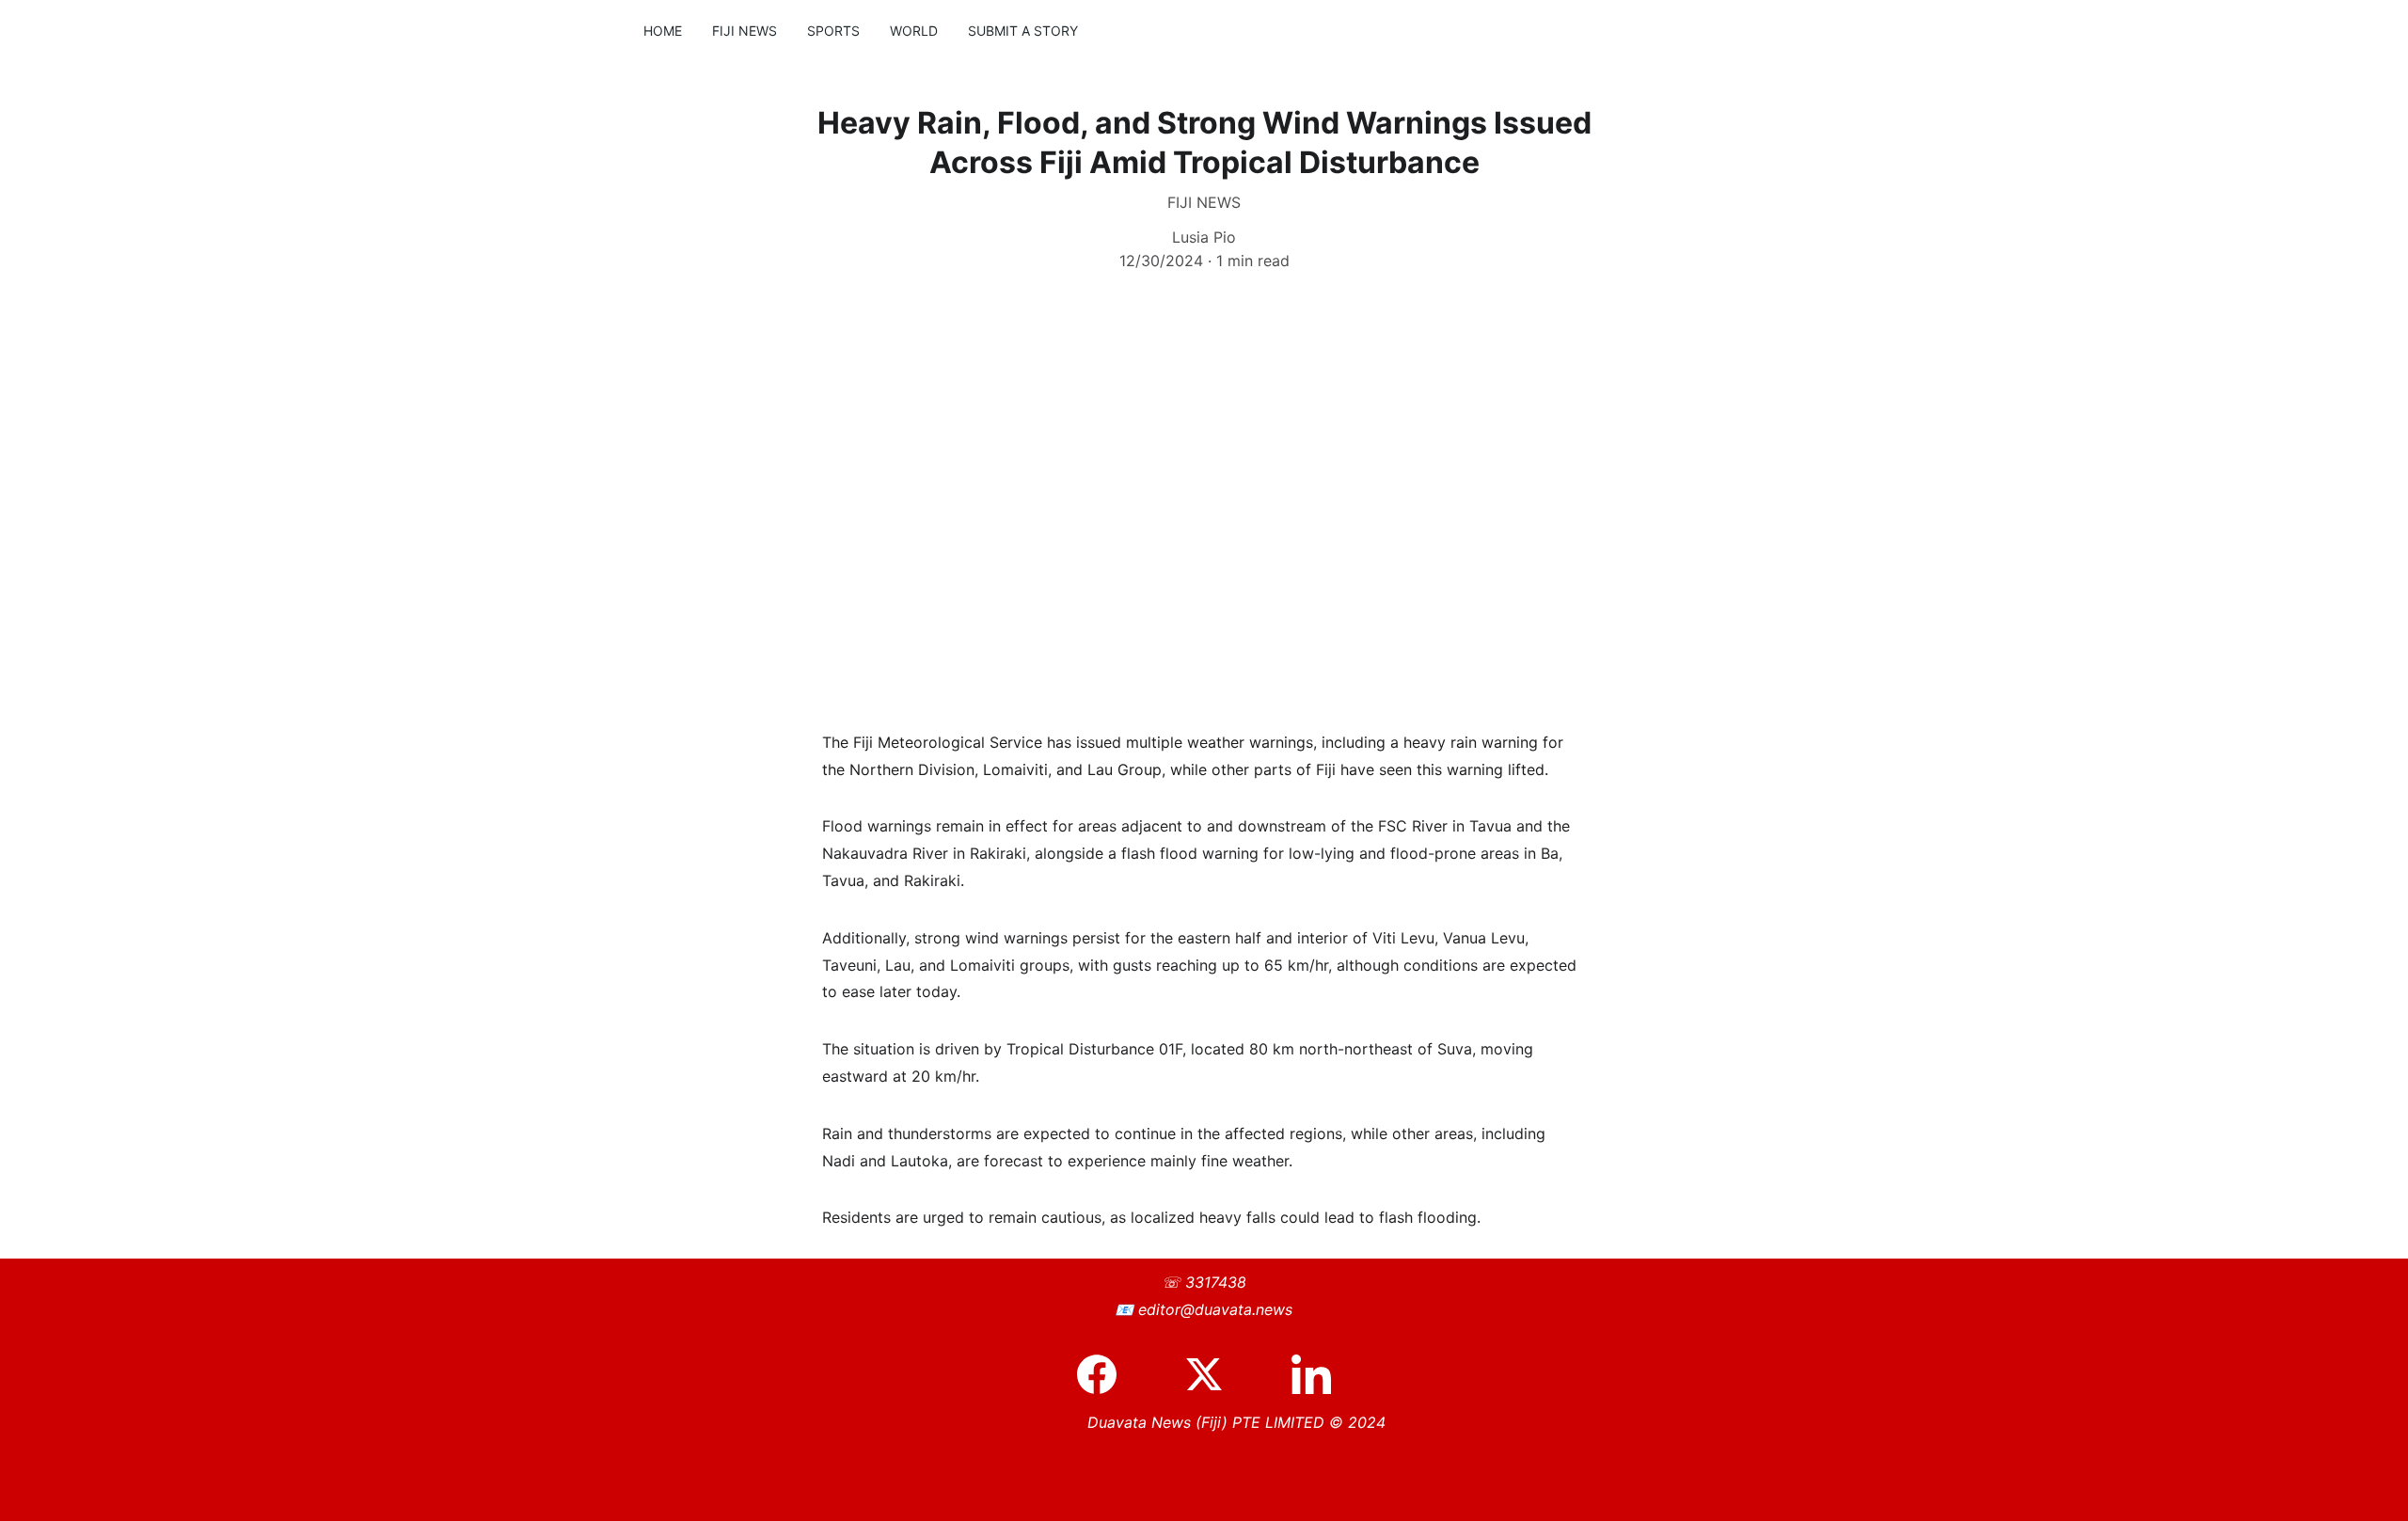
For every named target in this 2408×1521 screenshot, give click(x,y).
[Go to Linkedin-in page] (1311, 1374)
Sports (833, 31)
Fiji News (745, 31)
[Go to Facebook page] (1106, 1374)
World (914, 31)
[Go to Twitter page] (1213, 1374)
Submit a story (1023, 31)
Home (663, 31)
